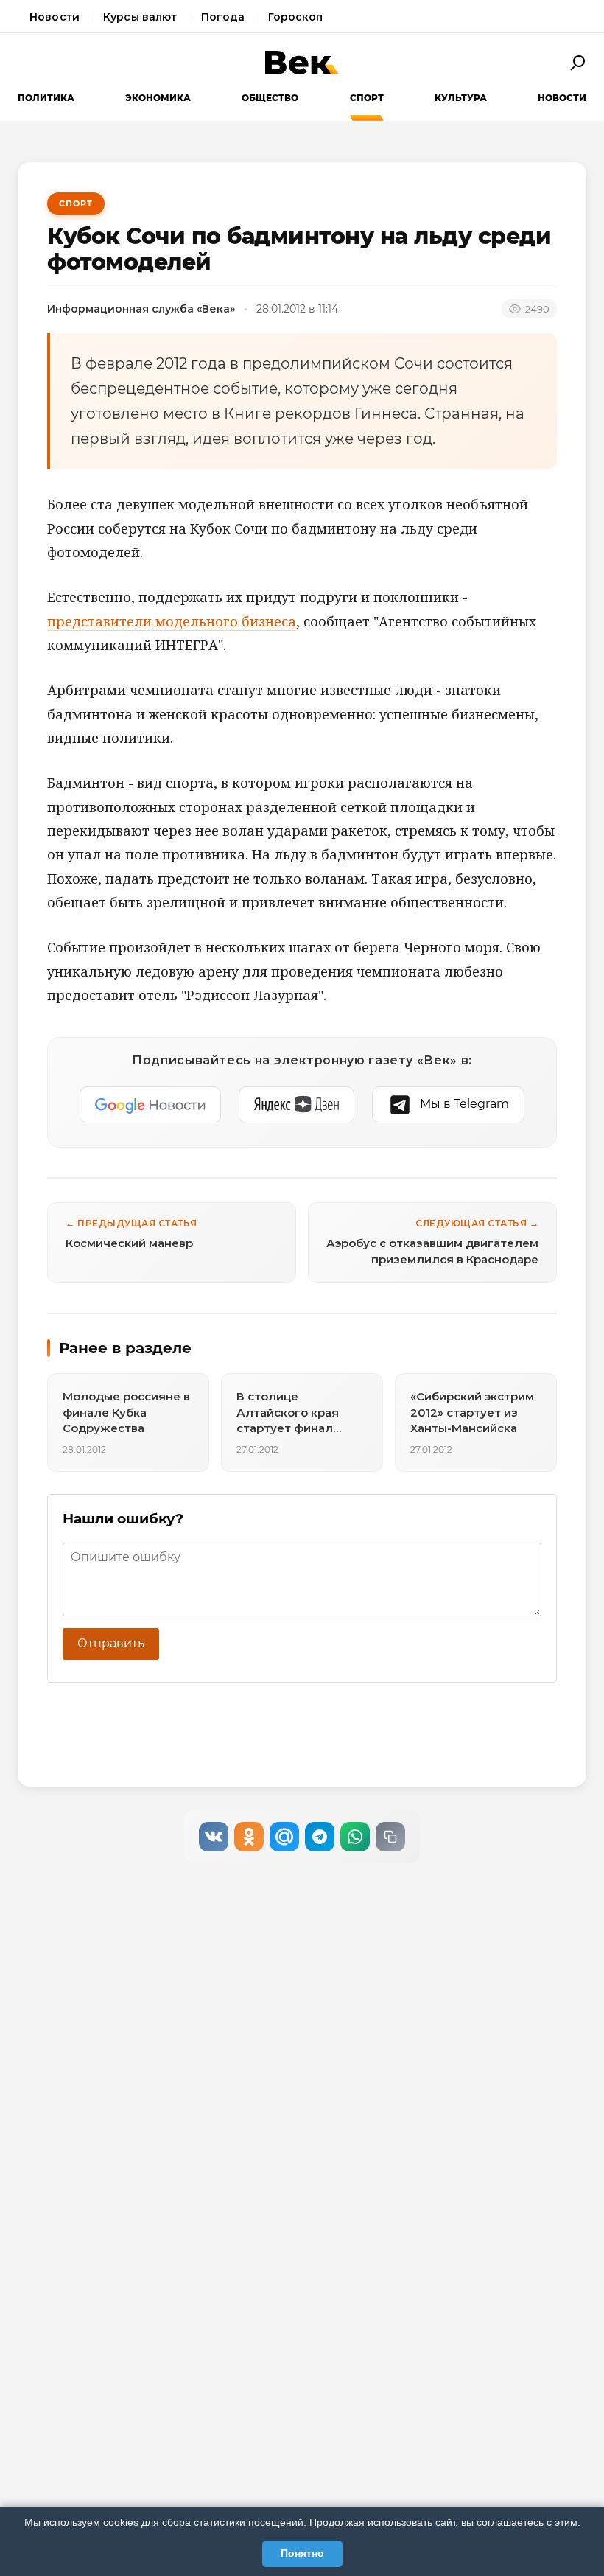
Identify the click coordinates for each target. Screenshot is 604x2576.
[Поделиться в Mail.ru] (284, 1837)
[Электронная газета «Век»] (302, 63)
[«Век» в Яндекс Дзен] (296, 1105)
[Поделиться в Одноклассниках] (249, 1837)
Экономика (158, 98)
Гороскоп (295, 17)
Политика (46, 98)
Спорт (367, 98)
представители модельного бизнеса (172, 621)
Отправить (111, 1643)
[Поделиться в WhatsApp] (355, 1837)
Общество (270, 98)
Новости (55, 17)
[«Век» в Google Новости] (150, 1105)
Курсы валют (140, 17)
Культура (461, 98)
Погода (223, 17)
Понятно (302, 2553)
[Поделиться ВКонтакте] (214, 1837)
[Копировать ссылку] (390, 1837)
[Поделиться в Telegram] (320, 1837)
